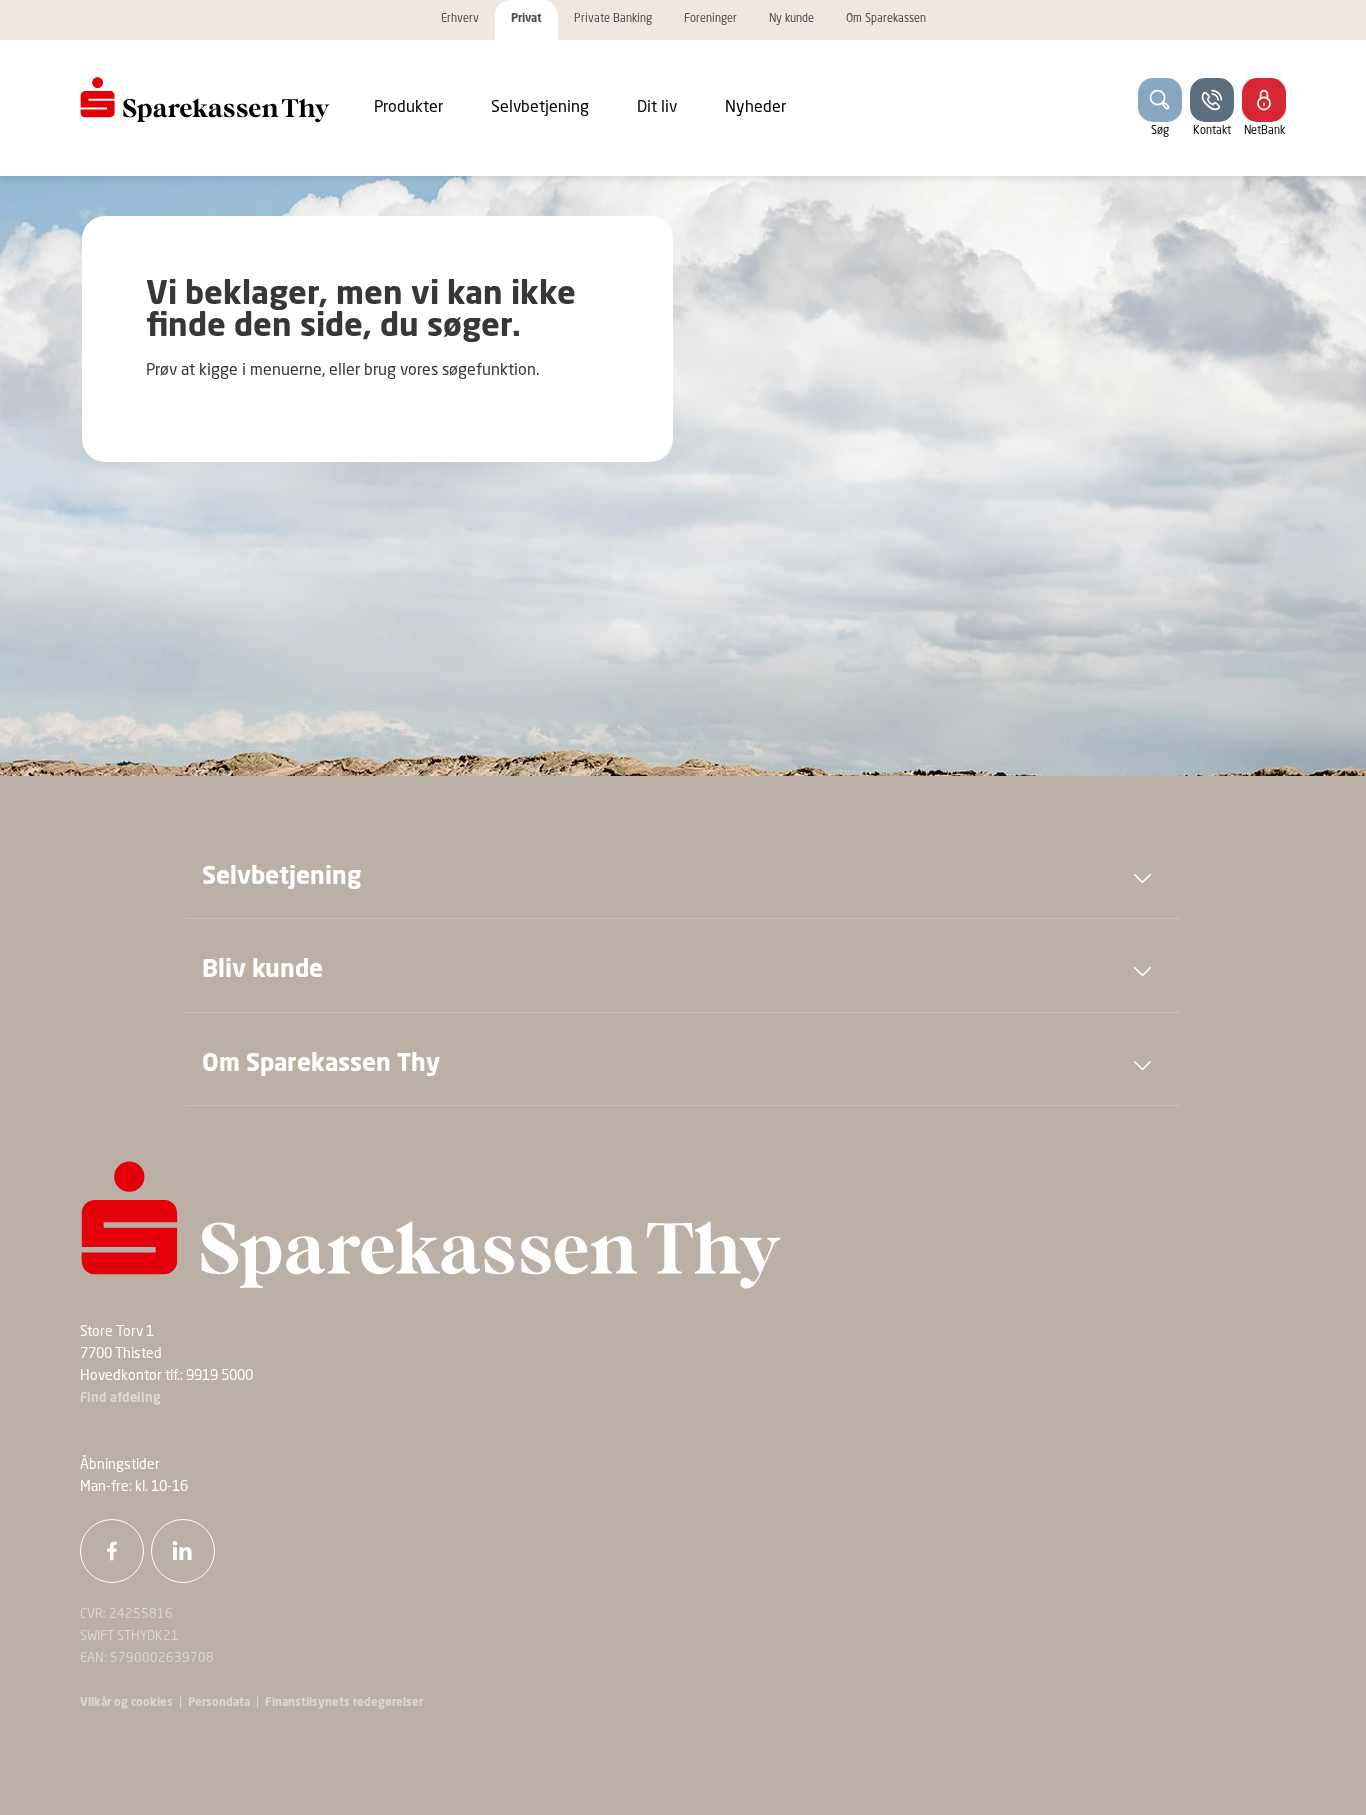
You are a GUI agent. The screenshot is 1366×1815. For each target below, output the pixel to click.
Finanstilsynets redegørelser (342, 1703)
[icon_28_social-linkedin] (183, 1551)
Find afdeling (120, 1398)
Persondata (219, 1703)
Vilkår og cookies (126, 1703)
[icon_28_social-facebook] (112, 1551)
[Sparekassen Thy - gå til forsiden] (205, 100)
